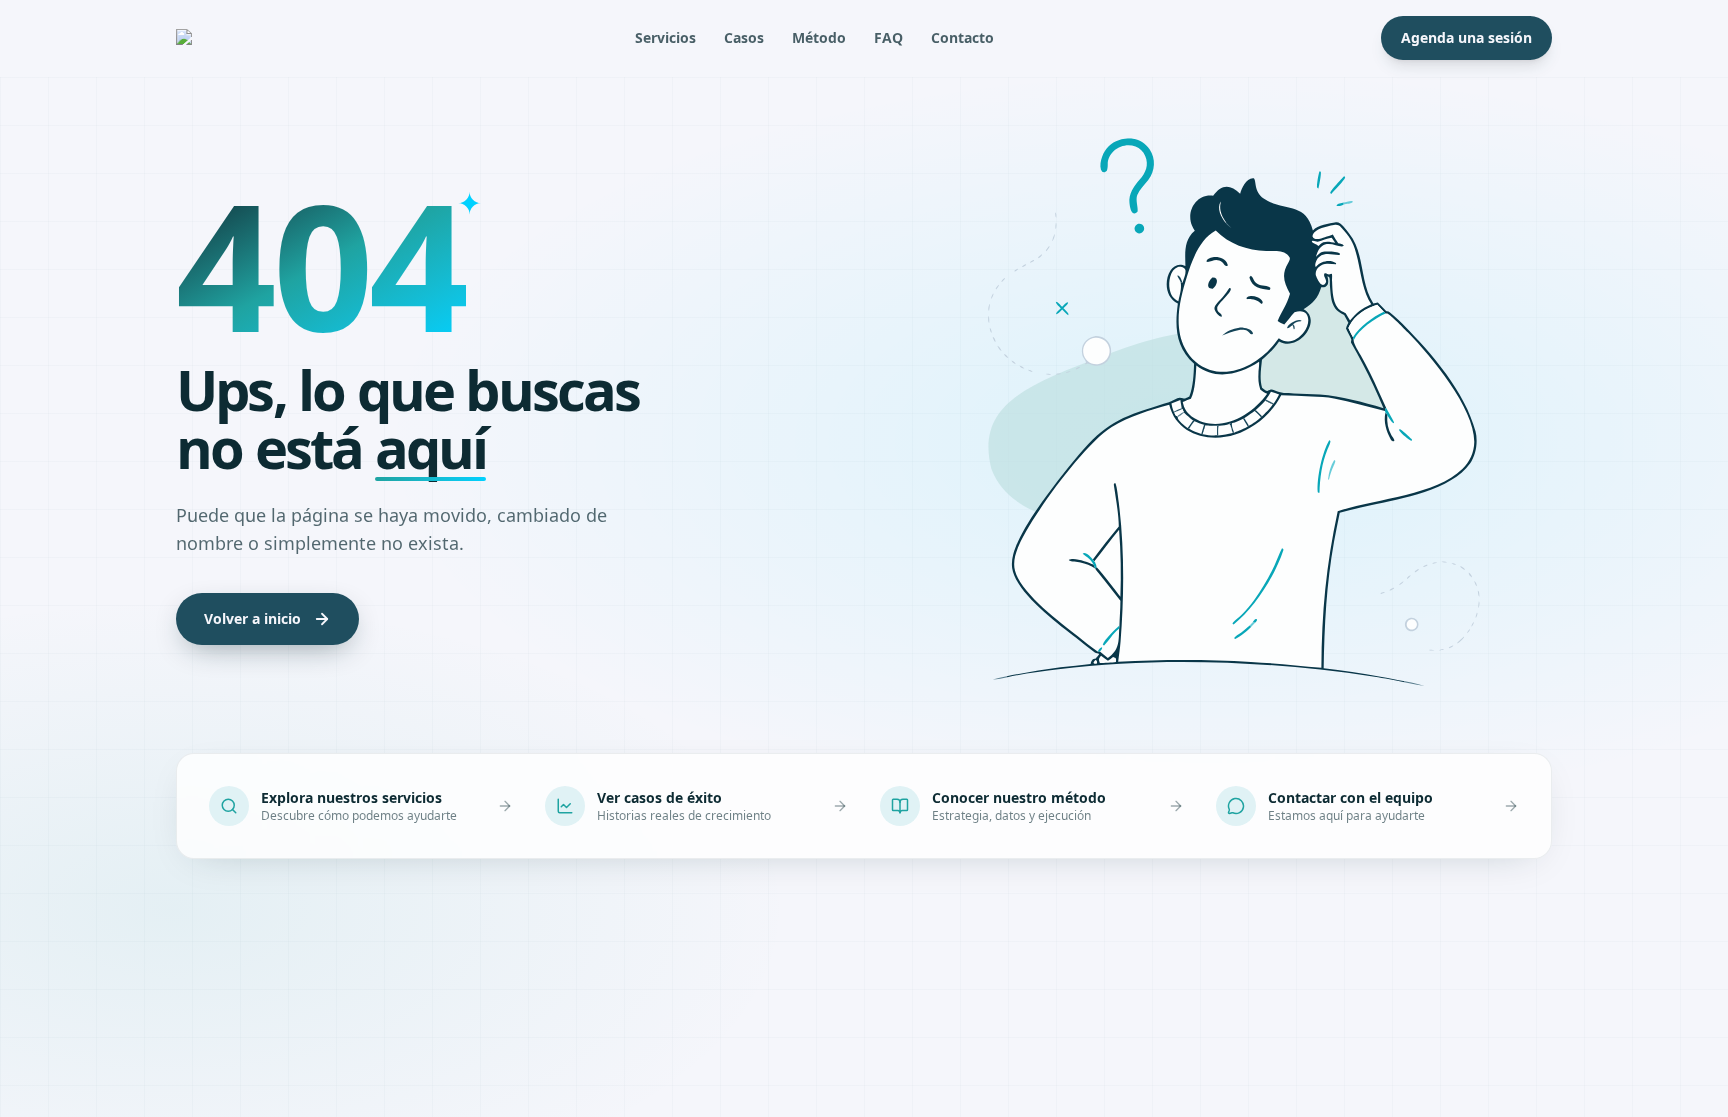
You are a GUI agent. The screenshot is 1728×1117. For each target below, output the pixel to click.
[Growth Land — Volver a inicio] (212, 38)
